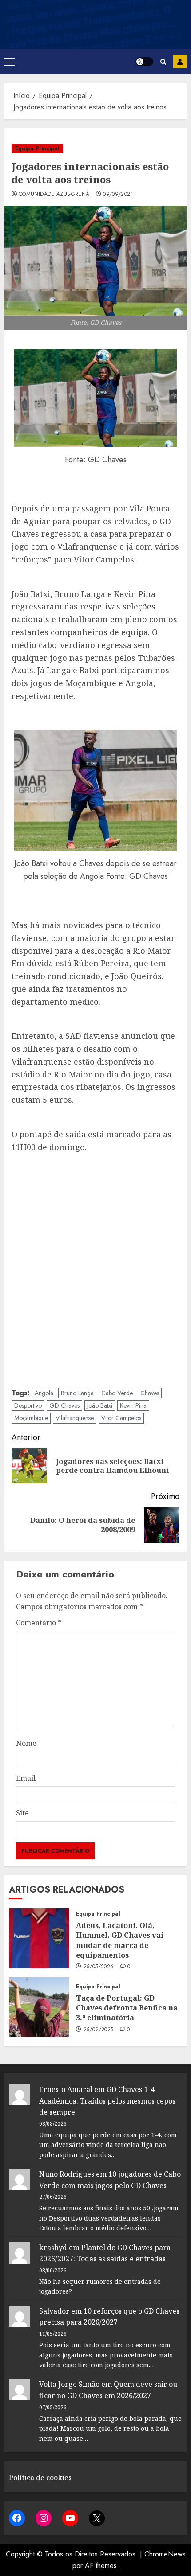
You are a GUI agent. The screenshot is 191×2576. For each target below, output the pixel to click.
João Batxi (100, 1405)
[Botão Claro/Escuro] (144, 62)
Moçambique (31, 1418)
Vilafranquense (75, 1418)
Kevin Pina (133, 1405)
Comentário (39, 1623)
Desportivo (28, 1405)
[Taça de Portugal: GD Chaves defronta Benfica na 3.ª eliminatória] (39, 2007)
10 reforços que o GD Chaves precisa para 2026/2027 (109, 2317)
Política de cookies (40, 2478)
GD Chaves (64, 1405)
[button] (10, 62)
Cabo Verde (117, 1393)
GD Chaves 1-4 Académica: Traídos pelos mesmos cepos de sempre (107, 2101)
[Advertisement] (95, 1269)
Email (26, 1778)
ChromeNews (165, 2554)
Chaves (150, 1393)
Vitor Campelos (121, 1418)
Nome (26, 1743)
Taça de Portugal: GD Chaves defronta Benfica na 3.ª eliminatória (127, 2008)
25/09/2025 (99, 2030)
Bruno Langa (77, 1393)
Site (22, 1813)
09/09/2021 (118, 195)
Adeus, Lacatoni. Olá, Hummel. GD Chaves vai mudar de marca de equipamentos (120, 1940)
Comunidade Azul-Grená (54, 195)
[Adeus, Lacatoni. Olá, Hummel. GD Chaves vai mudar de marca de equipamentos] (39, 1938)
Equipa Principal (37, 148)
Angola (44, 1393)
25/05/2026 (99, 1967)
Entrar (180, 62)
